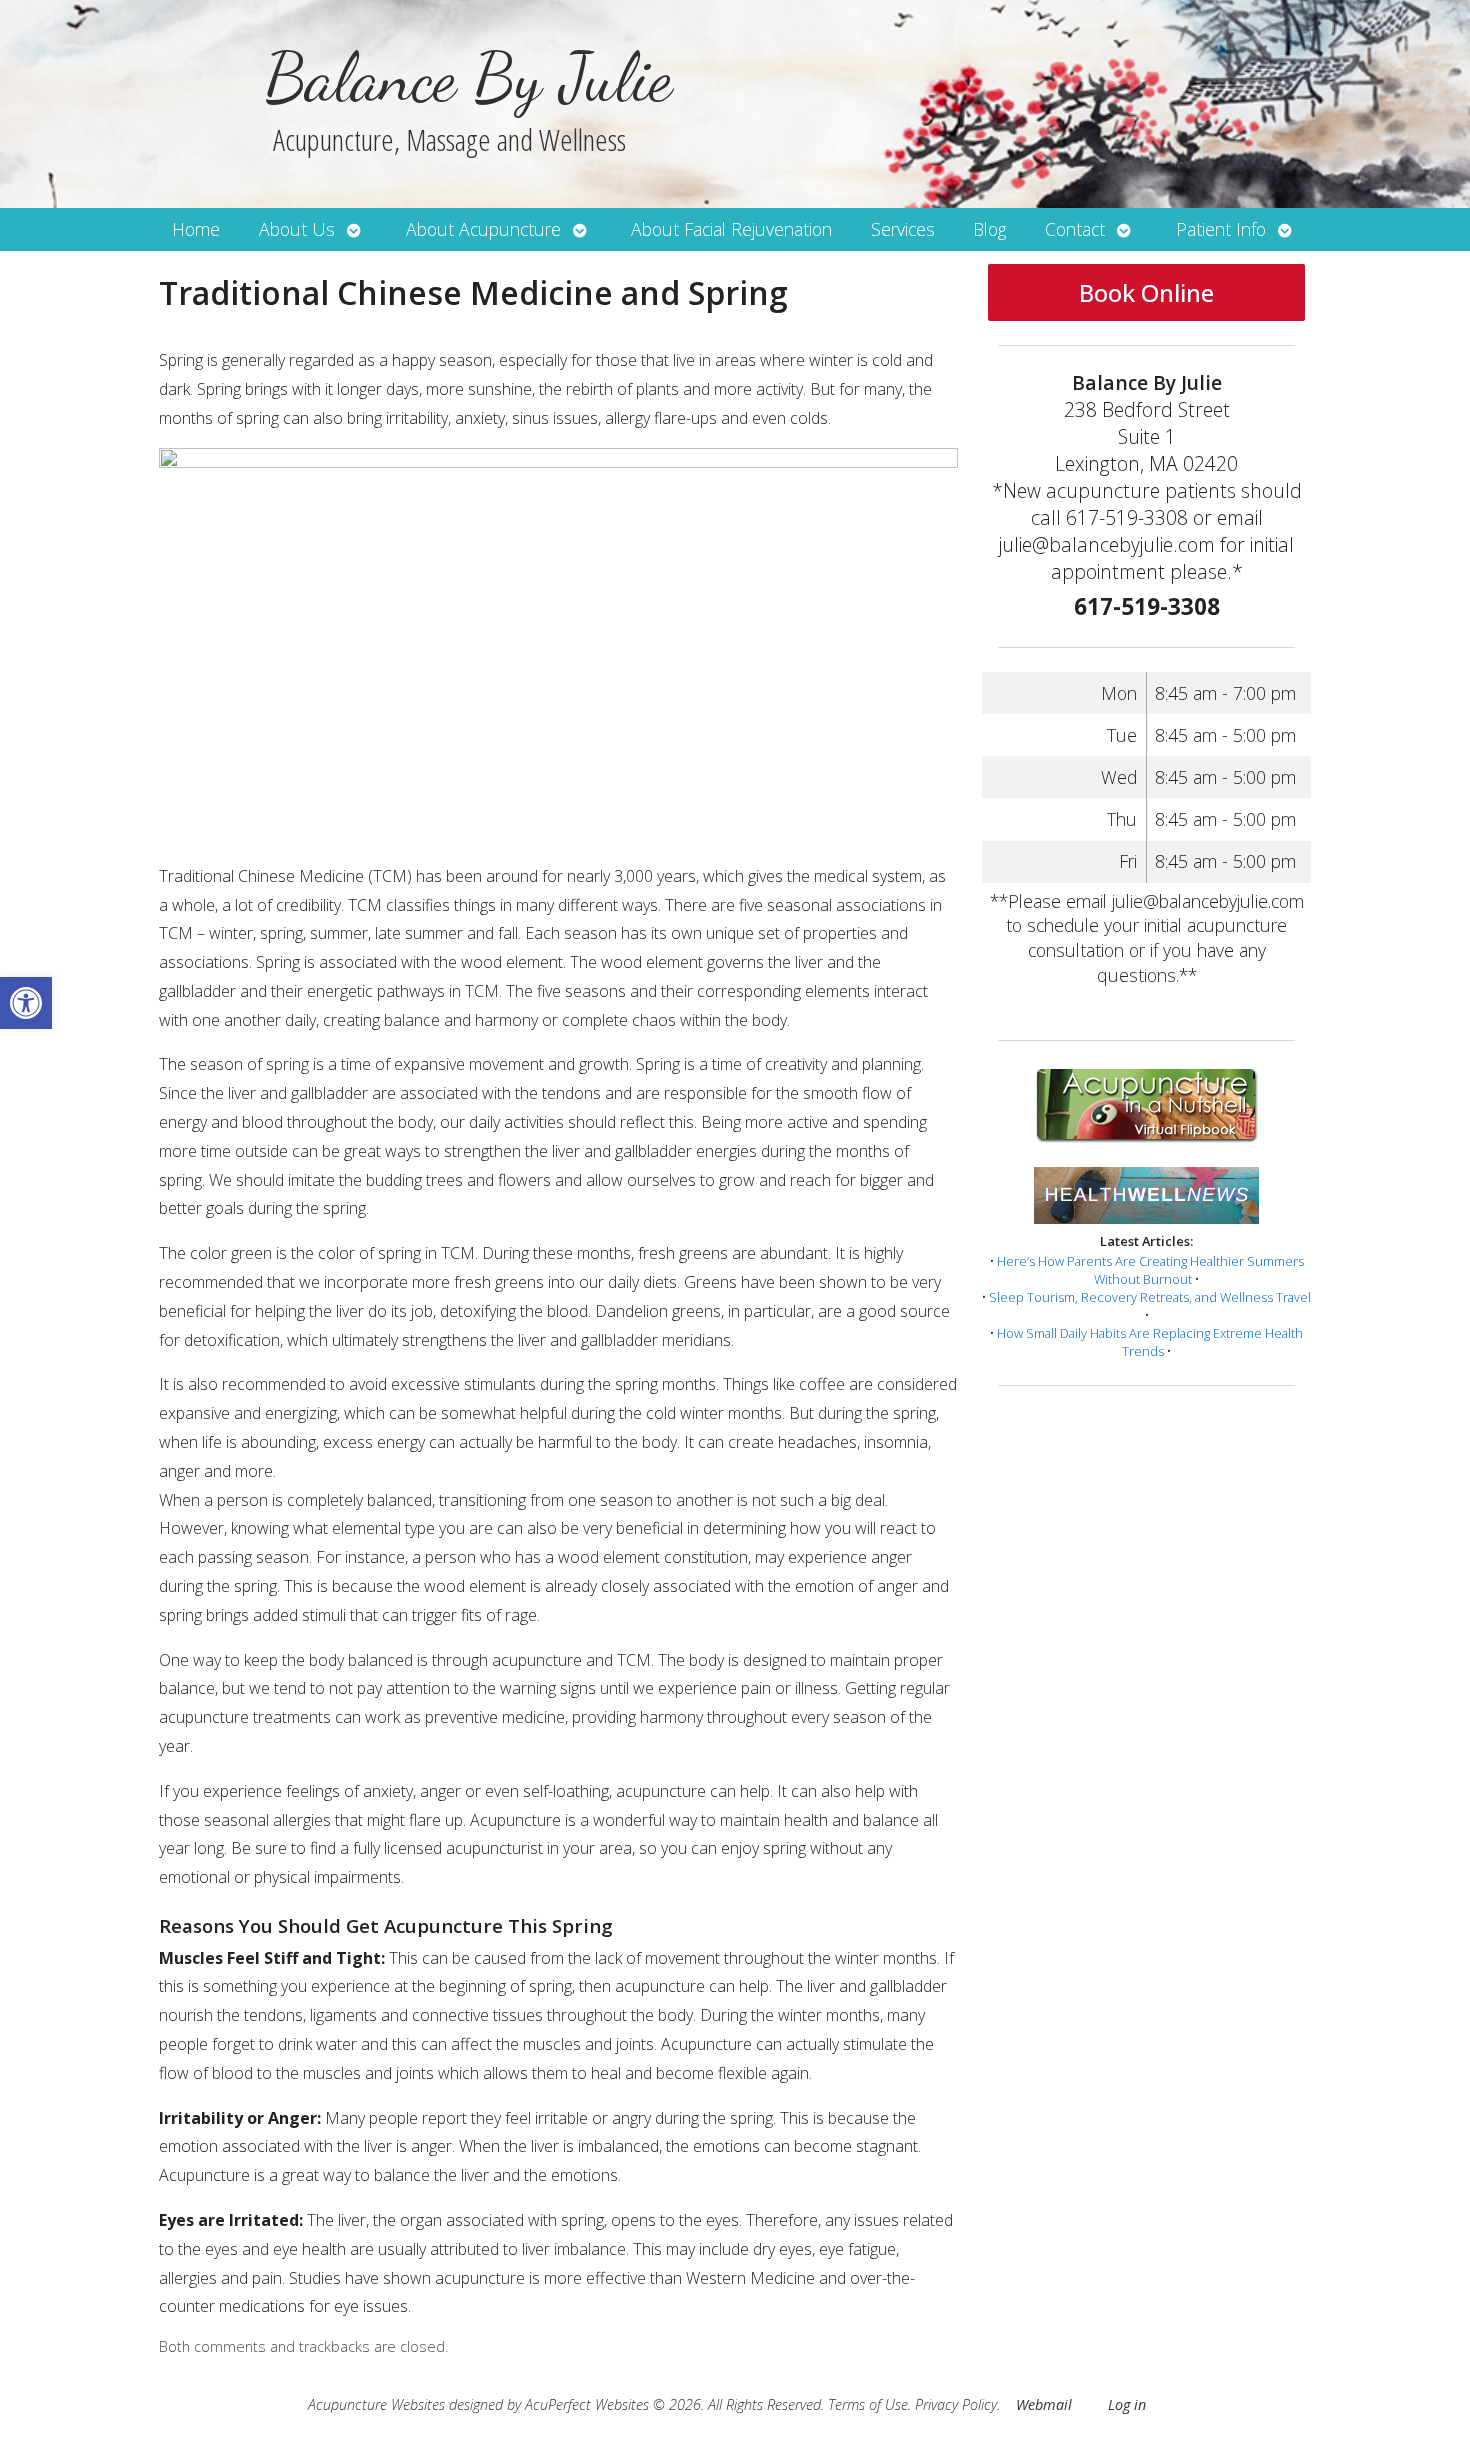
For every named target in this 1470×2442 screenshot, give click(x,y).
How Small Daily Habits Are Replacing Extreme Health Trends (1150, 1342)
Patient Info (1221, 229)
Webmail (1044, 2404)
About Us (297, 229)
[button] (26, 1003)
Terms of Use (868, 2404)
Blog (989, 229)
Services (903, 229)
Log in (1127, 2404)
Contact (1075, 229)
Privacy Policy (956, 2404)
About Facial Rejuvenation (731, 229)
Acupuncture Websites (376, 2404)
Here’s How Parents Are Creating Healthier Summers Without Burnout (1150, 1270)
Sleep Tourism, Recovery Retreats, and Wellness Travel (1150, 1297)
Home (196, 229)
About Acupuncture (483, 229)
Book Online (1146, 292)
